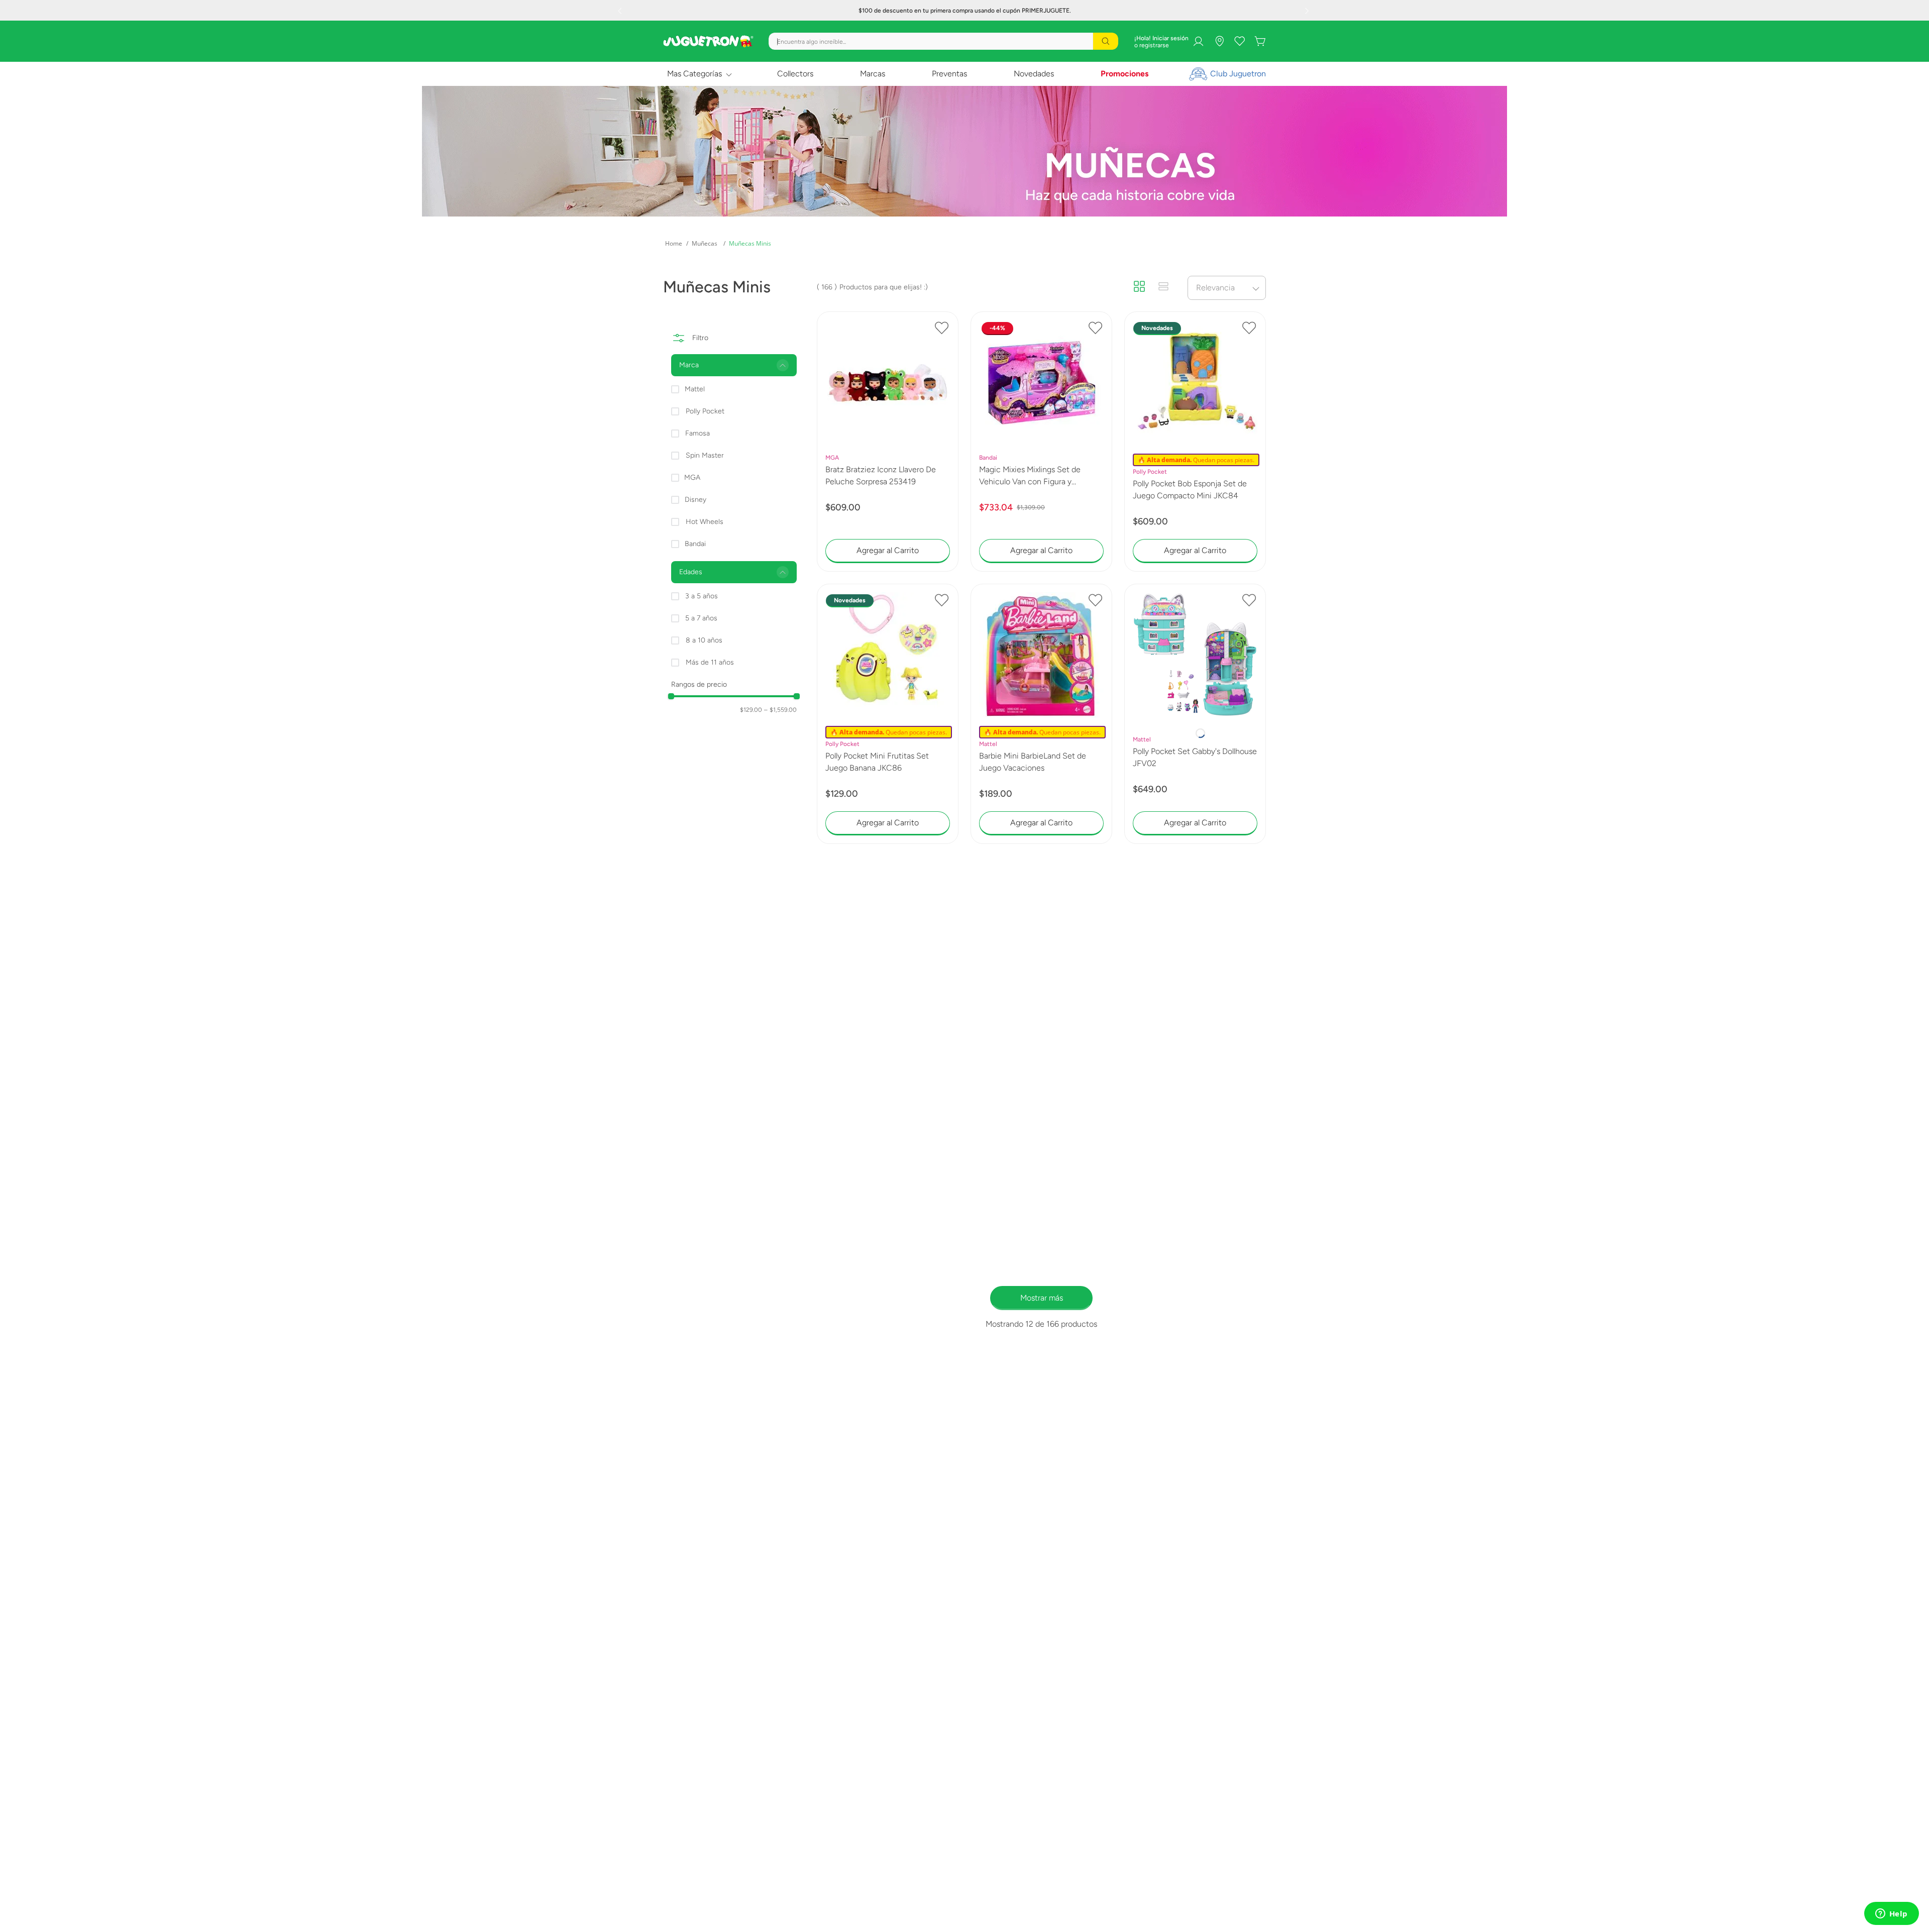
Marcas (873, 74)
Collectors (795, 74)
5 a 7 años (701, 618)
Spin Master (705, 455)
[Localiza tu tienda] (1220, 41)
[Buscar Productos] (1106, 41)
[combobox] (943, 41)
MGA (692, 477)
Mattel (695, 389)
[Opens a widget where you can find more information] (1891, 1914)
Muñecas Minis (750, 243)
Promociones (1124, 74)
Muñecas (705, 243)
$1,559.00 (780, 710)
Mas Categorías (694, 74)
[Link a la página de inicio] (674, 244)
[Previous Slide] (621, 11)
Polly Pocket (705, 411)
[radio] (1139, 287)
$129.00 (751, 710)
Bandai (695, 544)
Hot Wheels (705, 522)
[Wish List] (1240, 41)
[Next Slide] (1308, 11)
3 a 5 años (702, 596)
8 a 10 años (704, 640)
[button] (734, 365)
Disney (695, 500)
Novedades (1034, 74)
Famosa (698, 433)
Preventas (949, 74)
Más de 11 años (710, 662)
